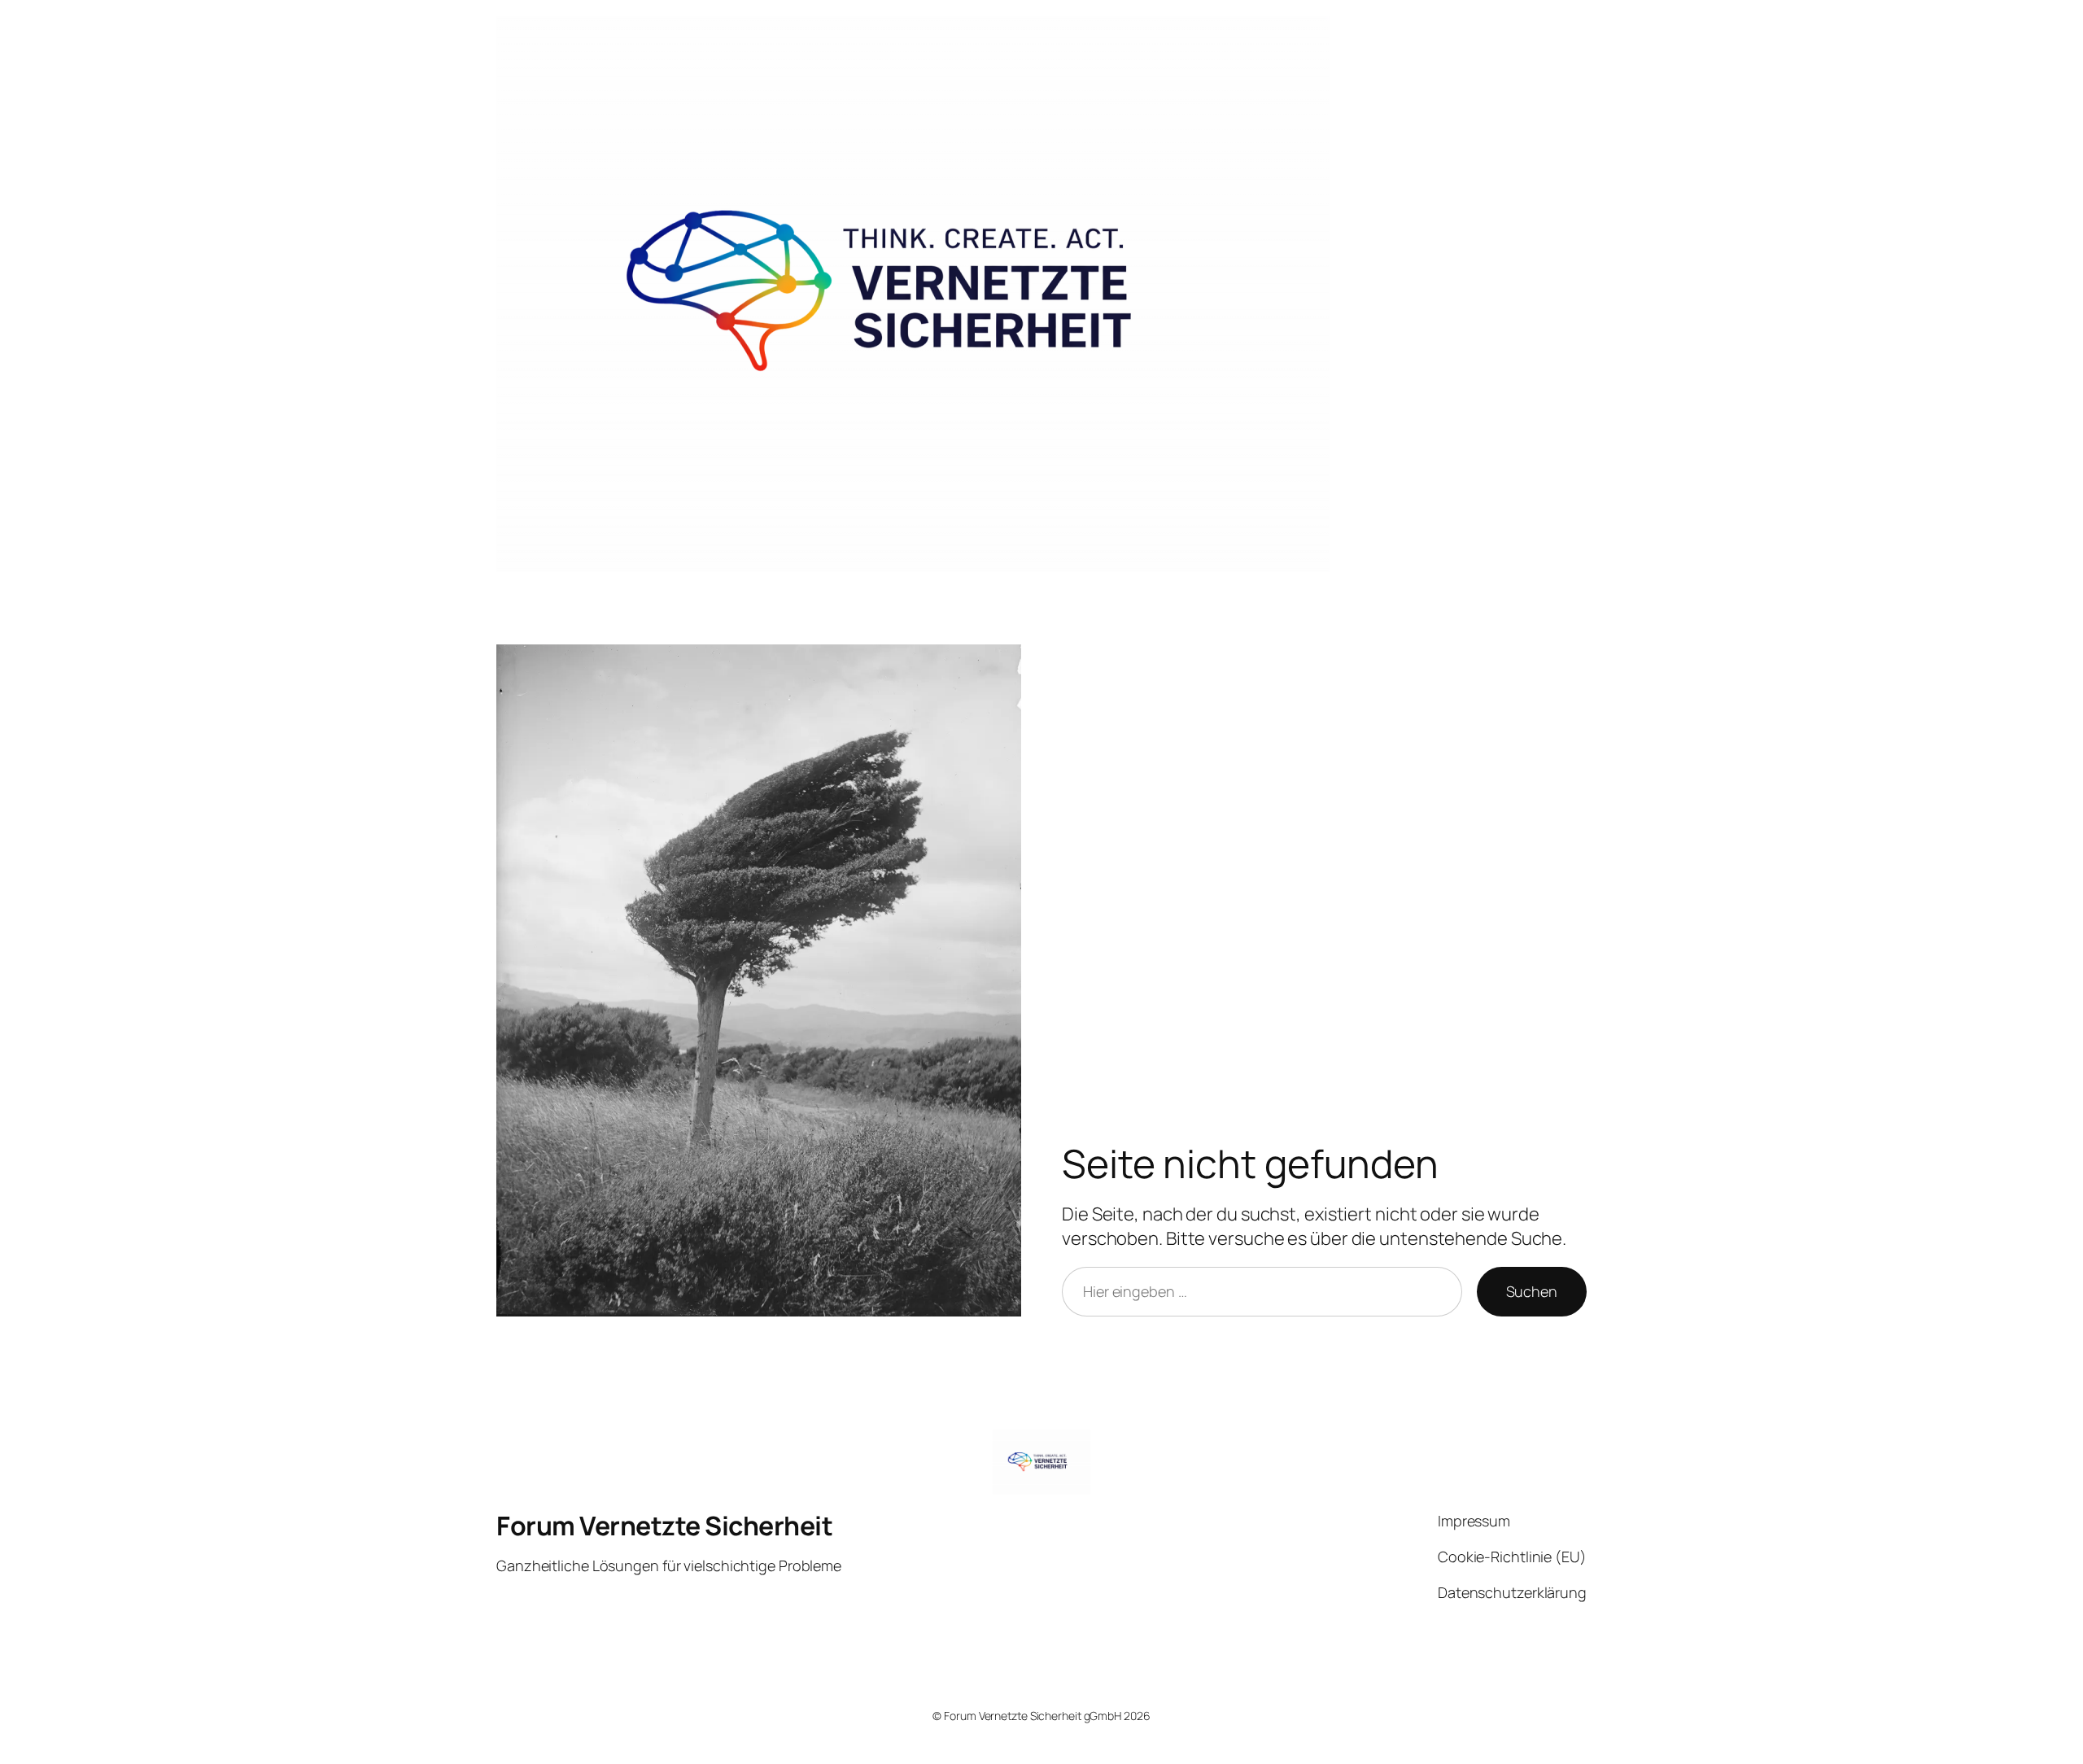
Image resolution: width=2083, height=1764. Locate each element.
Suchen (1532, 1291)
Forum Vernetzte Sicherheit (664, 1526)
